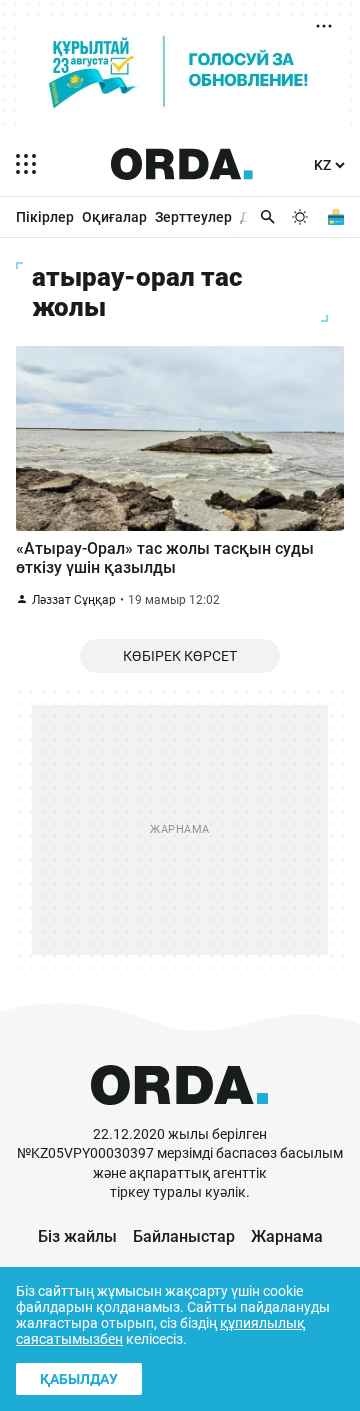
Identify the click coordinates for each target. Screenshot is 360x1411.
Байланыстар (184, 1236)
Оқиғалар (114, 217)
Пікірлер (45, 217)
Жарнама (287, 1236)
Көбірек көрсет (180, 656)
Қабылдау (79, 1379)
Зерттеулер (193, 217)
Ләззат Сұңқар (74, 600)
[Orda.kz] (179, 1115)
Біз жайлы (77, 1236)
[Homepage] (182, 164)
